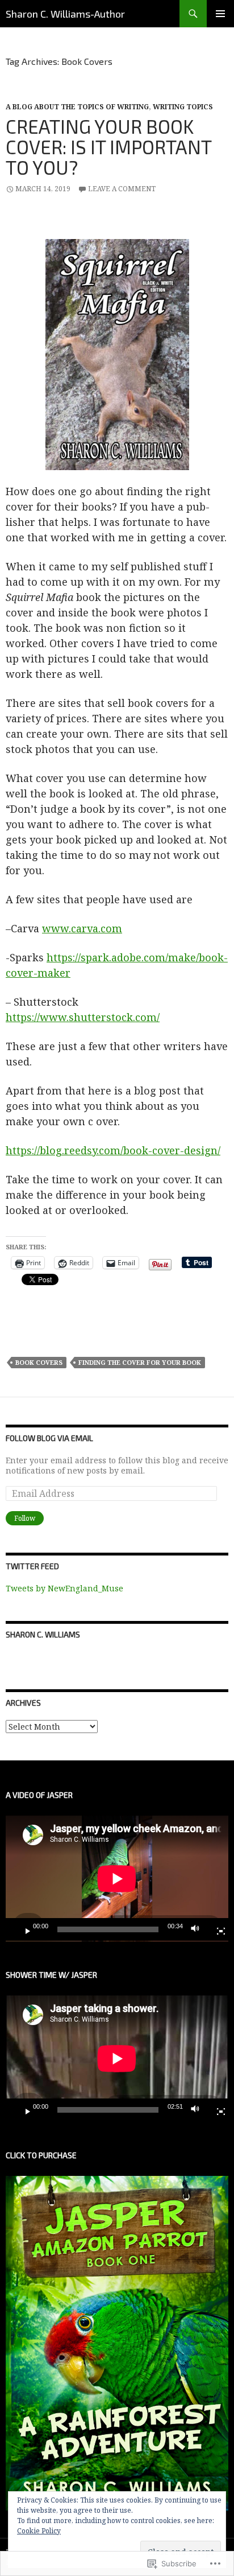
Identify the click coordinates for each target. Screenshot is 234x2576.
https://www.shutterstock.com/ (83, 1017)
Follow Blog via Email (49, 1438)
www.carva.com (82, 928)
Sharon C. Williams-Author (65, 14)
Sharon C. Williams (43, 1634)
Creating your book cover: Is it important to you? (108, 147)
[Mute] (198, 1929)
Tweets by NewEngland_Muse (64, 1588)
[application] (117, 1878)
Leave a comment (122, 189)
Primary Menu (220, 14)
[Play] (23, 1929)
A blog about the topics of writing (77, 107)
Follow (25, 1518)
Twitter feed (32, 1566)
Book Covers (39, 1362)
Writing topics (183, 107)
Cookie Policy (39, 2531)
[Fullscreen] (216, 1929)
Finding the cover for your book (140, 1362)
